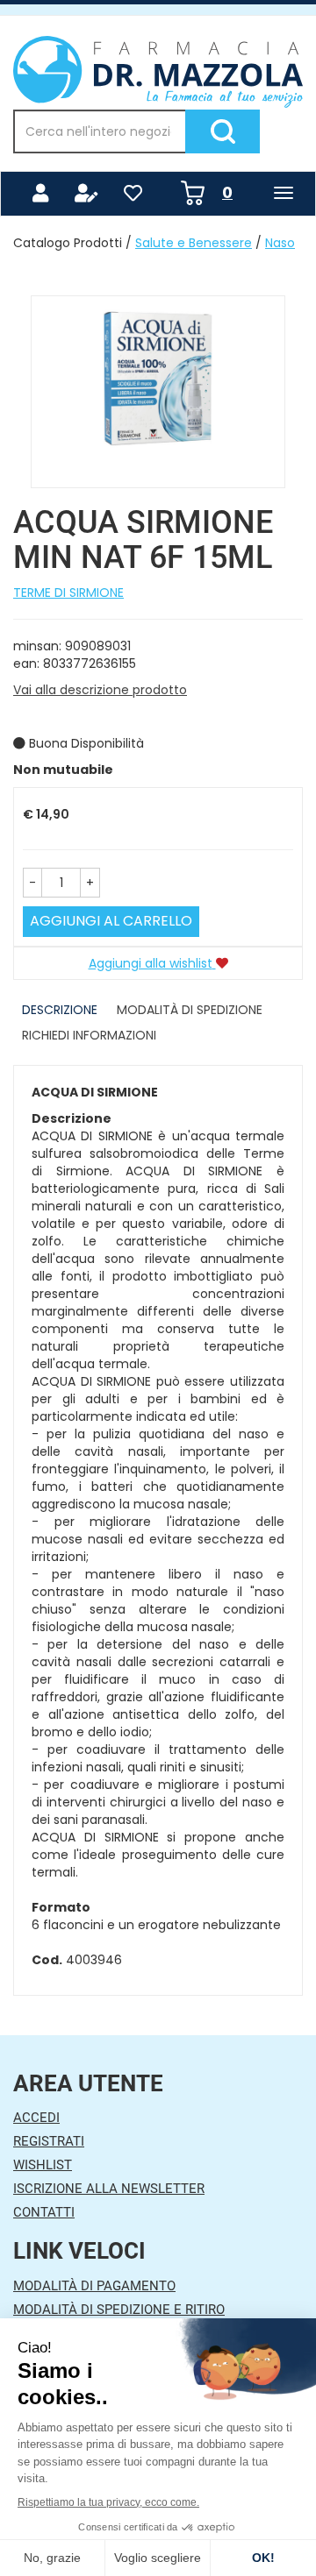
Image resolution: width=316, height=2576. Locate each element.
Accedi (36, 2118)
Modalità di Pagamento (94, 2286)
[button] (32, 883)
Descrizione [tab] (60, 1010)
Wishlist (43, 2165)
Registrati (49, 2141)
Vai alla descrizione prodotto (100, 690)
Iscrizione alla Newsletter (109, 2189)
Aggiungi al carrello (111, 921)
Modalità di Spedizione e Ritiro (119, 2310)
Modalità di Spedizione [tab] (190, 1010)
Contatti (44, 2212)
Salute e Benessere (194, 243)
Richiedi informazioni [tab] (89, 1035)
